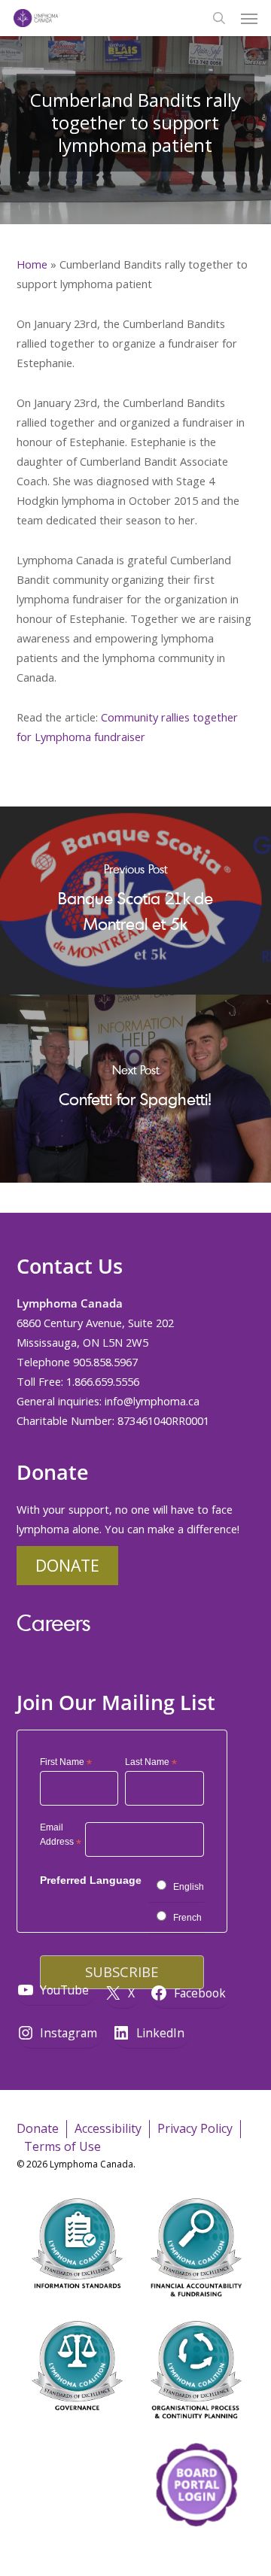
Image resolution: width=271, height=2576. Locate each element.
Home (32, 264)
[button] (249, 18)
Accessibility (108, 2128)
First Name (66, 1763)
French (187, 1918)
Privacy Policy (195, 2128)
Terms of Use (62, 2146)
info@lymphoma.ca (152, 1401)
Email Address (61, 1837)
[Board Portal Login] (196, 2552)
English (189, 1887)
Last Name (151, 1763)
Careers (53, 1622)
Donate (67, 1565)
